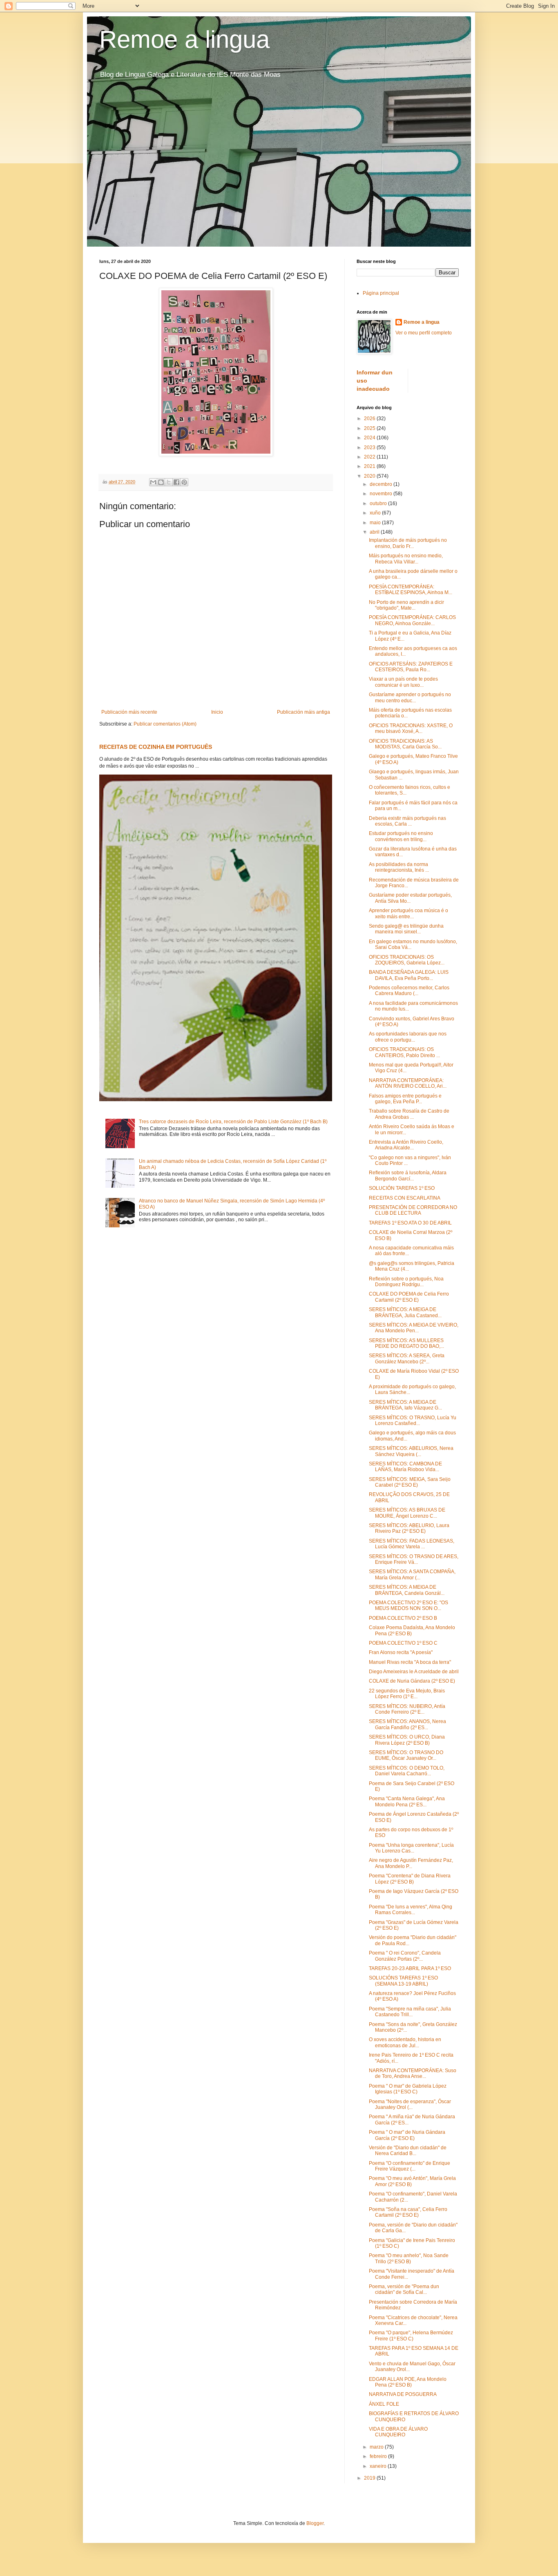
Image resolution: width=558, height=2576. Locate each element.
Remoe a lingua (184, 39)
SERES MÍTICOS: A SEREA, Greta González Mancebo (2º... (407, 1358)
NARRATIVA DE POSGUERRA (403, 2394)
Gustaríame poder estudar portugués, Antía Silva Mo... (410, 898)
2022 (370, 457)
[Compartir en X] (169, 482)
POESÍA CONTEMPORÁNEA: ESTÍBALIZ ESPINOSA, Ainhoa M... (411, 590)
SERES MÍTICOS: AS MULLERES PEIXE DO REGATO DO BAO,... (406, 1343)
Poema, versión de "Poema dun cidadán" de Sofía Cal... (404, 2289)
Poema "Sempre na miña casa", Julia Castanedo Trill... (410, 2012)
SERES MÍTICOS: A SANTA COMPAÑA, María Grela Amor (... (412, 1574)
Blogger (315, 2523)
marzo (377, 2447)
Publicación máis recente (129, 712)
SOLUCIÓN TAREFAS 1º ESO (402, 1188)
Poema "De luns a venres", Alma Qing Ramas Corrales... (411, 1910)
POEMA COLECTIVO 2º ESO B (403, 1618)
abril (375, 532)
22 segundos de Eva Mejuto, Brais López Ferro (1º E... (407, 1694)
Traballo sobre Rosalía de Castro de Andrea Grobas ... (409, 1114)
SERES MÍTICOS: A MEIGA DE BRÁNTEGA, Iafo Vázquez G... (405, 1405)
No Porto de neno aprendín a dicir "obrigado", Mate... (406, 605)
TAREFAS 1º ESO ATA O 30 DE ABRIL (410, 1223)
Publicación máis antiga (304, 712)
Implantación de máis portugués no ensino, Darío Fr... (408, 543)
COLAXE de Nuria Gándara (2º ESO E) (412, 1681)
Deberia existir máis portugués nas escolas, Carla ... (407, 821)
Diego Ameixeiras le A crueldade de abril (414, 1672)
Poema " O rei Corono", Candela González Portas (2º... (405, 1956)
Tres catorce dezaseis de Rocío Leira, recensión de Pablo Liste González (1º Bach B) (233, 1122)
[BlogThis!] (161, 482)
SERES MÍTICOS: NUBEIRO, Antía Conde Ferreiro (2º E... (407, 1709)
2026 (370, 419)
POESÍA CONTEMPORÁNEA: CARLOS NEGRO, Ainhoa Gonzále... (412, 620)
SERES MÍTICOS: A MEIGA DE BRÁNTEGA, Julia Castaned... (405, 1312)
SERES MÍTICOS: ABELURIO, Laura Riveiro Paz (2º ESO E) (409, 1528)
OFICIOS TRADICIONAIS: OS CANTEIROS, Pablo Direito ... (404, 1052)
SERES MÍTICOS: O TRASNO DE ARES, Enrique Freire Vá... (414, 1559)
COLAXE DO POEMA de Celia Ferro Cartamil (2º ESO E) (409, 1297)
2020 (370, 476)
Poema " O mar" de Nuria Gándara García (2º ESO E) (407, 2135)
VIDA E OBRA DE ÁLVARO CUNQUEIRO (398, 2432)
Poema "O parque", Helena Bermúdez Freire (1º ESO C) (411, 2336)
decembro (382, 484)
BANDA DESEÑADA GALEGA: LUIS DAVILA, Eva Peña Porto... (409, 975)
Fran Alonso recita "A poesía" (401, 1652)
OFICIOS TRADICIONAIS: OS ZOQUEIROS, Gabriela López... (407, 960)
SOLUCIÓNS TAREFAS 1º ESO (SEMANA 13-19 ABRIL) (403, 1981)
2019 (370, 2478)
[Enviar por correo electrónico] (153, 482)
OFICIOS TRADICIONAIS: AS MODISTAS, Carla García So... (405, 744)
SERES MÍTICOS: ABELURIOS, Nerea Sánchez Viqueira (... (411, 1451)
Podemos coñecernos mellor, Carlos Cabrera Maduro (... (409, 991)
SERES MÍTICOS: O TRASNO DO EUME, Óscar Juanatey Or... (406, 1755)
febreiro (379, 2456)
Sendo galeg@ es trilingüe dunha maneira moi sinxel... (406, 929)
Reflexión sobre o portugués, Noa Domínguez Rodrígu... (406, 1282)
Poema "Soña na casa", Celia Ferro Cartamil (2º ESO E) (408, 2212)
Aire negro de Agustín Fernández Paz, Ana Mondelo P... (411, 1863)
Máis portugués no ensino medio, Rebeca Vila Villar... (406, 559)
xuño (376, 513)
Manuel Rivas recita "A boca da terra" (410, 1662)
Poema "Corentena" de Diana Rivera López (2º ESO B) (410, 1879)
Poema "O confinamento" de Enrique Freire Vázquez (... (410, 2166)
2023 (370, 448)
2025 (370, 428)
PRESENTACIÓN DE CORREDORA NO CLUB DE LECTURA (413, 1210)
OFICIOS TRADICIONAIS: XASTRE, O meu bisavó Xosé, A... (411, 728)
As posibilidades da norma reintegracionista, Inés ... (399, 867)
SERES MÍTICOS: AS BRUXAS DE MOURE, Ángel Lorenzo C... (407, 1513)
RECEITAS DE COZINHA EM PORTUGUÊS (156, 747)
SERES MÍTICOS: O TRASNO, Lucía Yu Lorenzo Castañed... (413, 1420)
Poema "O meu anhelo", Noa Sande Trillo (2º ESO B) (409, 2258)
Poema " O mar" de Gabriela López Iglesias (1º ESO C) (408, 2089)
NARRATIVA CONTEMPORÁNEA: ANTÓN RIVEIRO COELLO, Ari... (408, 1083)
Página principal (381, 293)
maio (376, 523)
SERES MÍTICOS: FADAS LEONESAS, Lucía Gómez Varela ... (412, 1544)
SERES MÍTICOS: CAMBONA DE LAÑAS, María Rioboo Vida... (405, 1467)
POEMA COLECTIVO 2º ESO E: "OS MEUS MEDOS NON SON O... (408, 1605)
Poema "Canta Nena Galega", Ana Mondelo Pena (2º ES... (407, 1801)
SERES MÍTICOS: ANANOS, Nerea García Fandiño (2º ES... (407, 1724)
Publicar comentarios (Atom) (165, 724)
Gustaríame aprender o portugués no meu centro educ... (410, 697)
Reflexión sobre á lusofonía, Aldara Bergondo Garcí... (408, 1176)
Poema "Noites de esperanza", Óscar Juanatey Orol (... (410, 2104)
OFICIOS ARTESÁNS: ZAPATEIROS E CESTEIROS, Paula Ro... (411, 667)
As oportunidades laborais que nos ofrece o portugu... (408, 1037)
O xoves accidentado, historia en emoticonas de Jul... (405, 2042)
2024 (370, 438)
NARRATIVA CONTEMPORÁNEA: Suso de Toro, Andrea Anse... (413, 2073)
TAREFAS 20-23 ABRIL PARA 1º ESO (410, 1968)
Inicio (217, 712)
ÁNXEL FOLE (384, 2404)
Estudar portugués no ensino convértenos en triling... (401, 836)
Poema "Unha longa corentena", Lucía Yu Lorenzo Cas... (411, 1848)
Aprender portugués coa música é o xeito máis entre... (408, 913)
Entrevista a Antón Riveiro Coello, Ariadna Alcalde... (406, 1145)
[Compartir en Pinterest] (184, 482)
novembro (382, 494)
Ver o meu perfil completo (424, 333)
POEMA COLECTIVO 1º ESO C (403, 1643)
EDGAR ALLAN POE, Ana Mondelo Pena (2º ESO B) (408, 2382)
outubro (379, 503)
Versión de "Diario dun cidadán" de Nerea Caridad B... (408, 2151)
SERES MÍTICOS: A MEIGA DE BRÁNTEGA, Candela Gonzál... (407, 1590)
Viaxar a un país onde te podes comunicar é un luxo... (403, 682)
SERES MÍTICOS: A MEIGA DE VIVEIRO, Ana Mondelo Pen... (414, 1328)
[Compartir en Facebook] (176, 482)
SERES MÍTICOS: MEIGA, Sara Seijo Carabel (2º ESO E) (410, 1482)
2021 (370, 466)
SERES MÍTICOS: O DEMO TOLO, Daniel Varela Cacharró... (407, 1771)
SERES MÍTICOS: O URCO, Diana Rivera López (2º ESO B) (407, 1740)
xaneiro (379, 2466)
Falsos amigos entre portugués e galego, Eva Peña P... (405, 1099)
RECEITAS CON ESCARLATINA (405, 1198)
